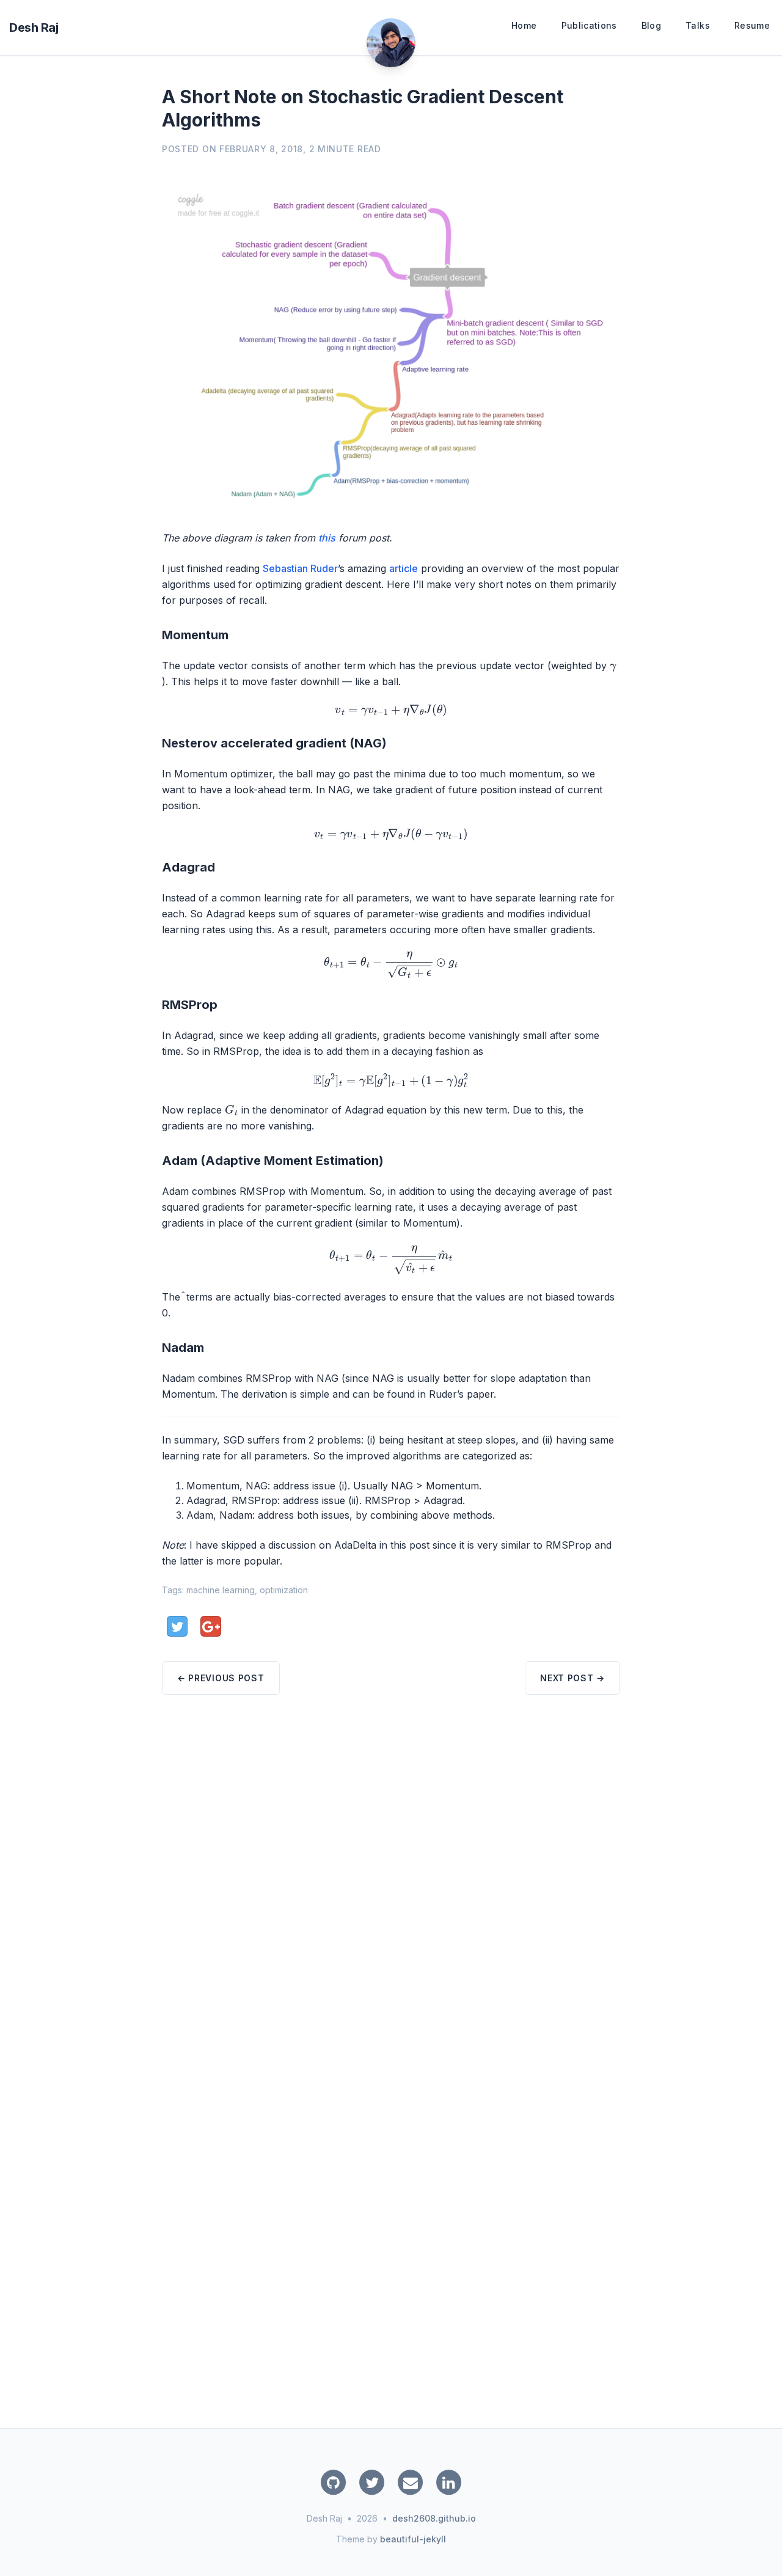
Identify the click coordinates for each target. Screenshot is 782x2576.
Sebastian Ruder (300, 568)
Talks (698, 25)
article (404, 568)
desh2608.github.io (434, 2518)
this (327, 538)
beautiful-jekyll (413, 2539)
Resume (752, 25)
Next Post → (572, 1678)
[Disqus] (391, 1887)
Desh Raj (34, 28)
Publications (589, 25)
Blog (651, 25)
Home (524, 25)
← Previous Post (221, 1678)
